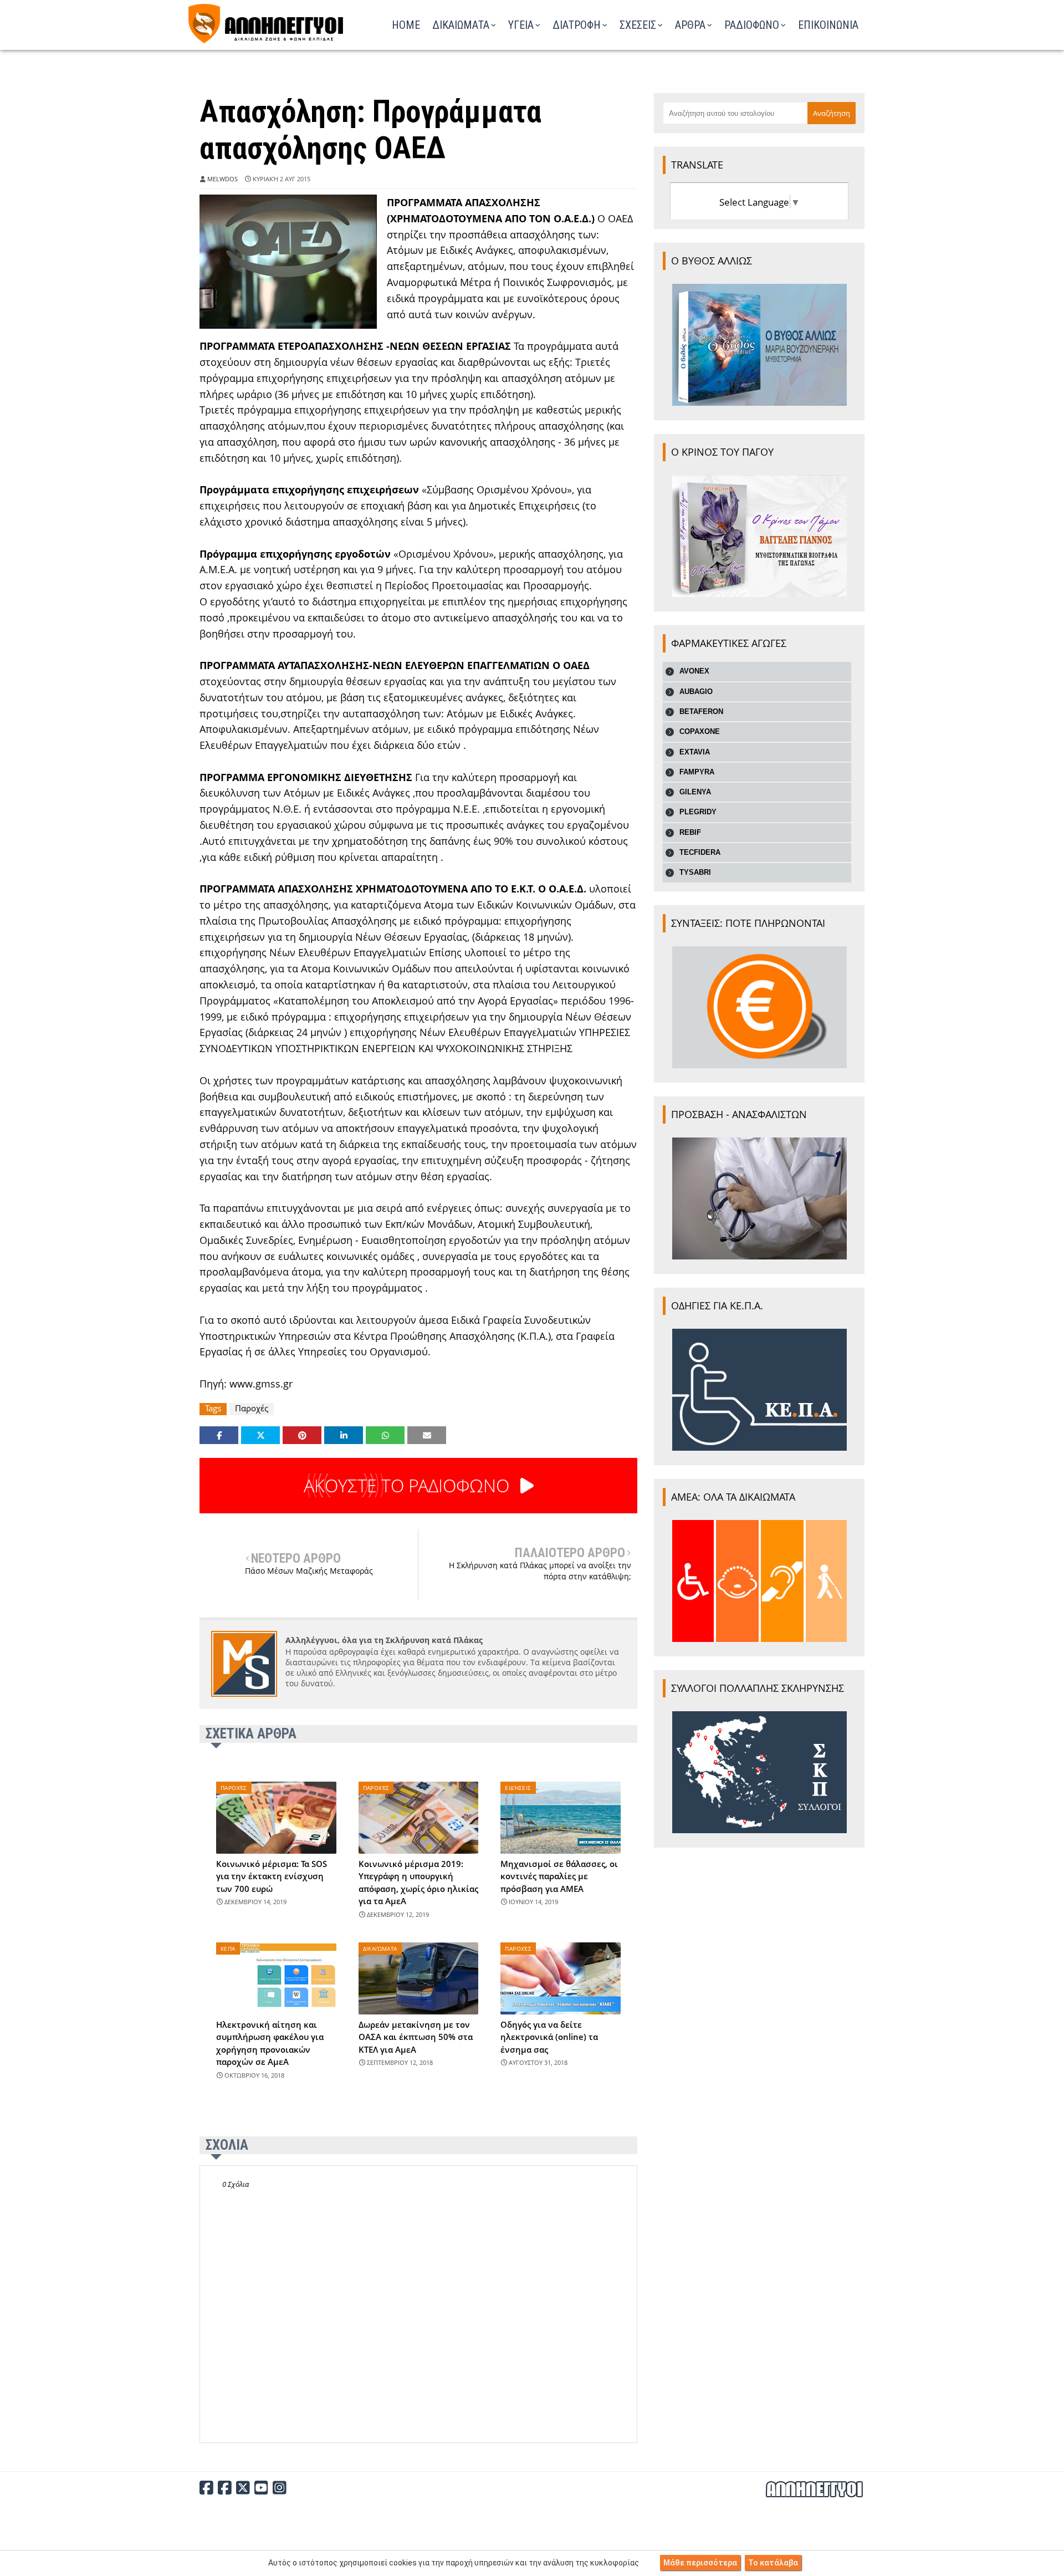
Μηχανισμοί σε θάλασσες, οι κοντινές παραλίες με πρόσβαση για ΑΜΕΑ (559, 1876)
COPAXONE (700, 731)
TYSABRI (695, 872)
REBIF (690, 832)
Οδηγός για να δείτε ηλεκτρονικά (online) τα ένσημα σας (549, 2037)
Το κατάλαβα (773, 2563)
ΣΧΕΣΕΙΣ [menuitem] (638, 25)
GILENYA (695, 792)
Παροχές (252, 1408)
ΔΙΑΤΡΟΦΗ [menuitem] (577, 25)
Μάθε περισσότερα (700, 2563)
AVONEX (694, 671)
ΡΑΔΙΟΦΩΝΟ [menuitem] (752, 25)
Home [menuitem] (406, 25)
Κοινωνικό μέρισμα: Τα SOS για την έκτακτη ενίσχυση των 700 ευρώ (272, 1876)
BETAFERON (701, 711)
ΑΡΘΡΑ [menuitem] (690, 25)
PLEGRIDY (698, 812)
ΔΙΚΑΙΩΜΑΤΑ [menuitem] (461, 25)
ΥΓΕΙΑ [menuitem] (521, 25)
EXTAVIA (695, 752)
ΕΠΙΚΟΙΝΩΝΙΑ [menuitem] (828, 25)
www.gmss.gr (261, 1384)
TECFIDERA (700, 852)
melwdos (222, 179)
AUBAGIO (696, 692)
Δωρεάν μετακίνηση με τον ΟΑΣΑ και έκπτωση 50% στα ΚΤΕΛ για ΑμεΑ (416, 2037)
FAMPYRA (697, 772)
